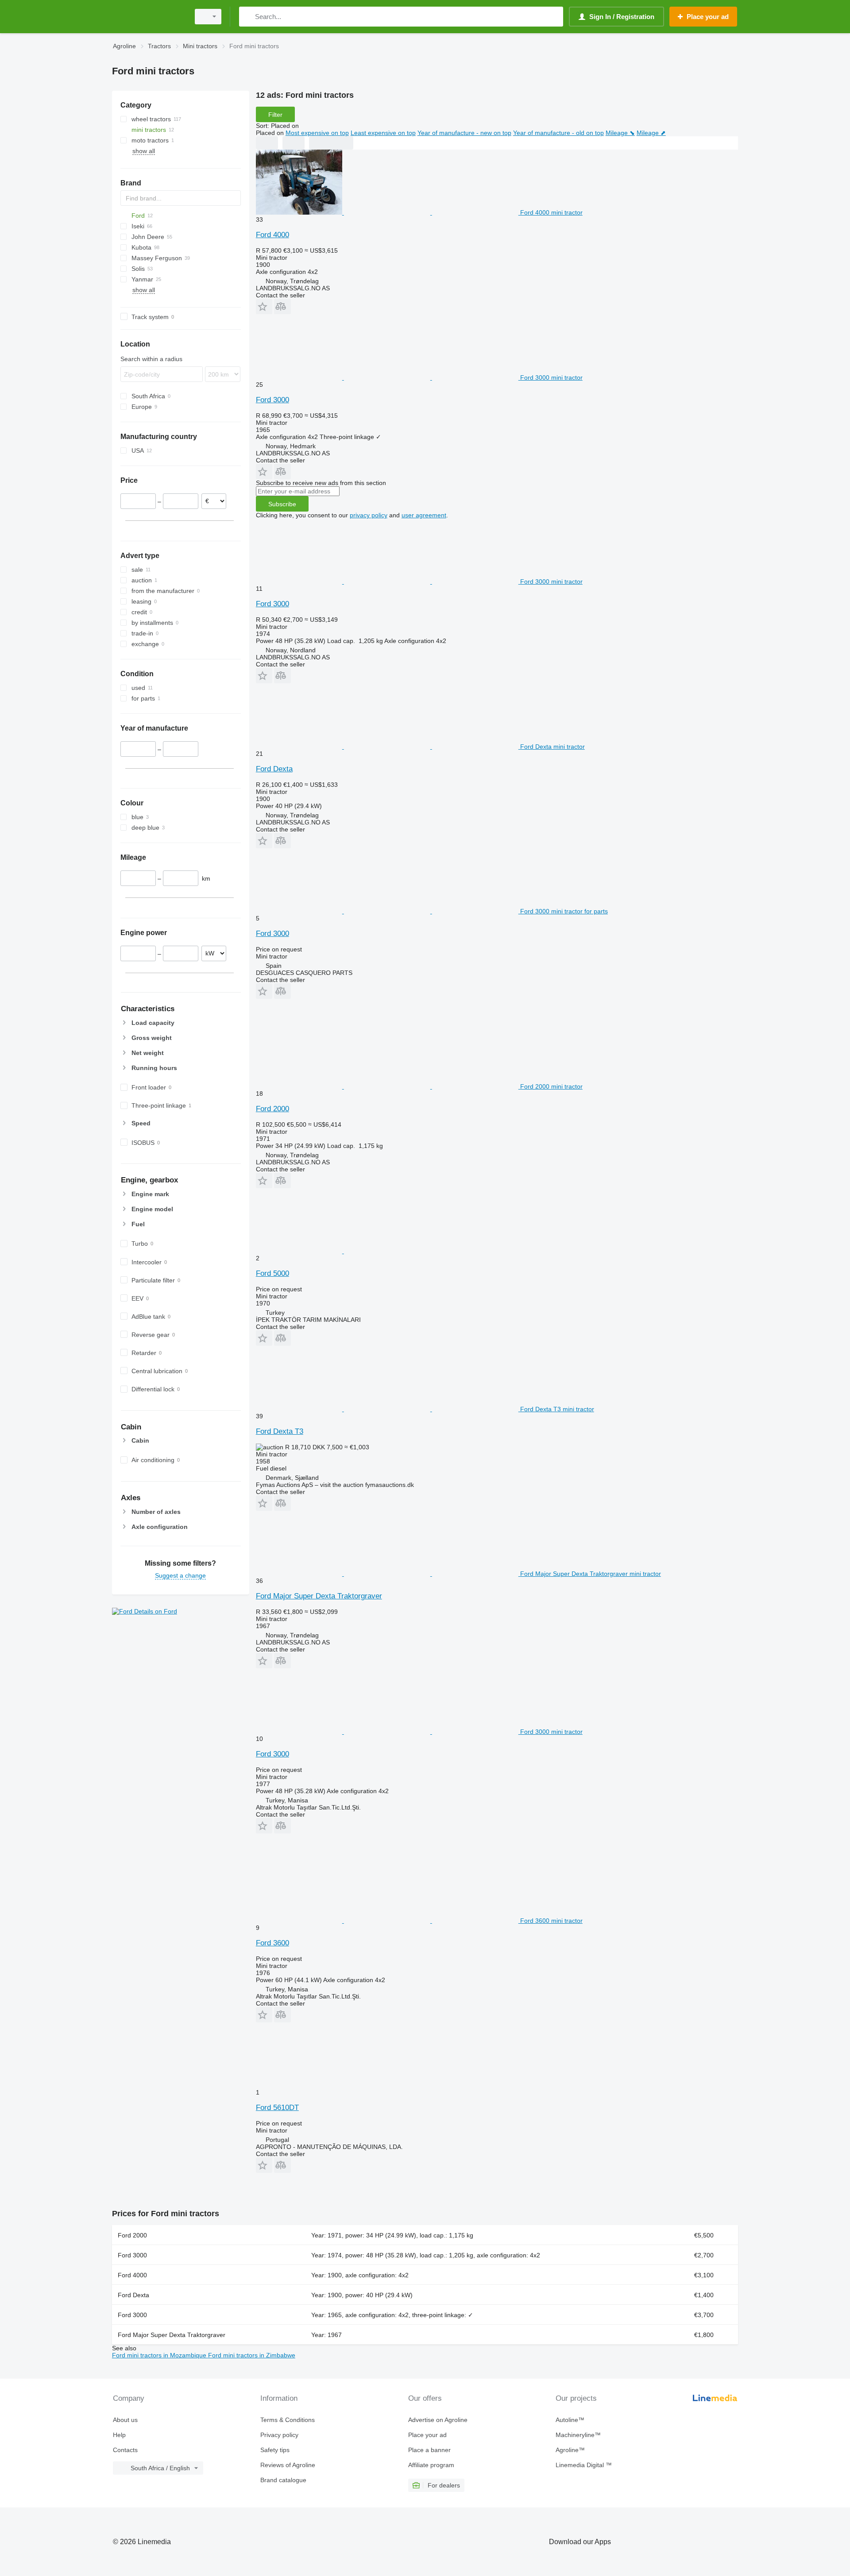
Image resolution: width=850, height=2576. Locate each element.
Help (119, 2435)
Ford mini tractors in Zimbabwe (252, 2355)
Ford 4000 (272, 235)
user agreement (424, 515)
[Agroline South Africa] (148, 17)
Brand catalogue (283, 2480)
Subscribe (282, 504)
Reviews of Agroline (288, 2465)
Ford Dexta (274, 769)
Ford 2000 (272, 1109)
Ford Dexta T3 (280, 1431)
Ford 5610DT (277, 2108)
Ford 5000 (272, 1273)
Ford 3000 (272, 400)
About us (125, 2420)
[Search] (248, 17)
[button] (264, 306)
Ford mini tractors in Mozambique (160, 2355)
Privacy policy (279, 2435)
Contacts (125, 2450)
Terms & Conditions (288, 2420)
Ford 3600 (272, 1943)
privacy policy (369, 515)
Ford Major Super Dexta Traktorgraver (319, 1596)
